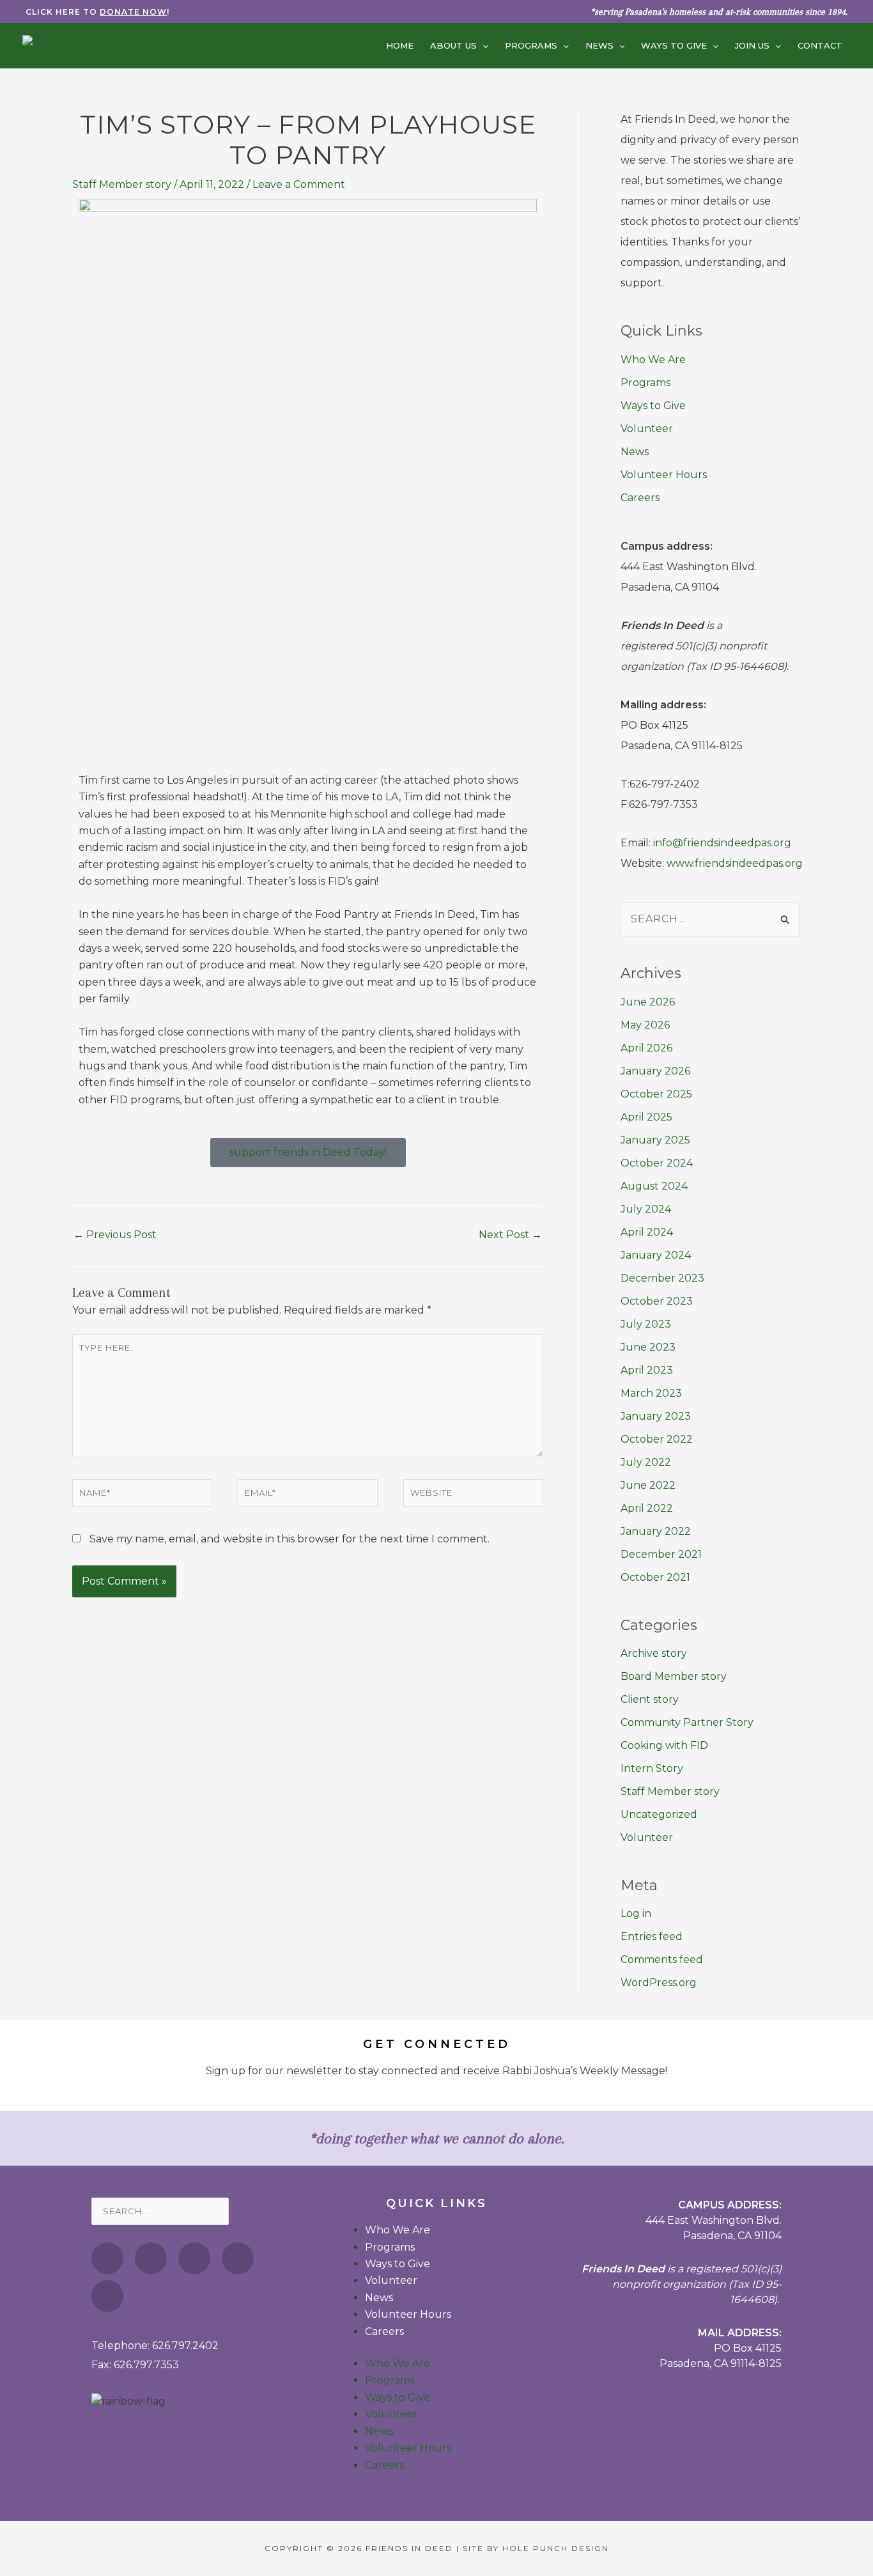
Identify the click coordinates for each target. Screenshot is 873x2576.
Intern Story (652, 1768)
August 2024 (654, 1186)
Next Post (510, 1235)
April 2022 (647, 1508)
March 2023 (651, 1393)
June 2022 (648, 1485)
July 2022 (646, 1462)
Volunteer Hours (664, 475)
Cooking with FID (664, 1745)
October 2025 (656, 1094)
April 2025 (646, 1117)
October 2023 (657, 1301)
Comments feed (662, 1959)
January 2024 (656, 1255)
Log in (636, 1913)
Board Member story (674, 1676)
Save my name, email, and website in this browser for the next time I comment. (290, 1539)
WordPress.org (659, 1982)
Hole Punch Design (556, 2548)
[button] (483, 45)
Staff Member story (122, 184)
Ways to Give (653, 406)
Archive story (654, 1653)
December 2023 (662, 1278)
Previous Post (115, 1235)
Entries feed (652, 1936)
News (635, 452)
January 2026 (655, 1071)
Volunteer (647, 429)
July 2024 (646, 1209)
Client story (650, 1699)
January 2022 (656, 1531)
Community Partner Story (687, 1722)
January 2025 (655, 1140)
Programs (645, 383)
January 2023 (656, 1416)
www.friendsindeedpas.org (735, 863)
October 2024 (657, 1163)
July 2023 (646, 1324)
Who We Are (653, 360)
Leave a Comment (299, 184)
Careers (640, 498)
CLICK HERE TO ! (97, 12)
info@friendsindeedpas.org (722, 843)
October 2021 (655, 1577)
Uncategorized (659, 1814)
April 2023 (647, 1370)
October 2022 (657, 1439)
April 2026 (646, 1048)
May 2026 (645, 1025)
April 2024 (647, 1232)
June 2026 (648, 1002)
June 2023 (648, 1347)
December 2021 (661, 1554)
